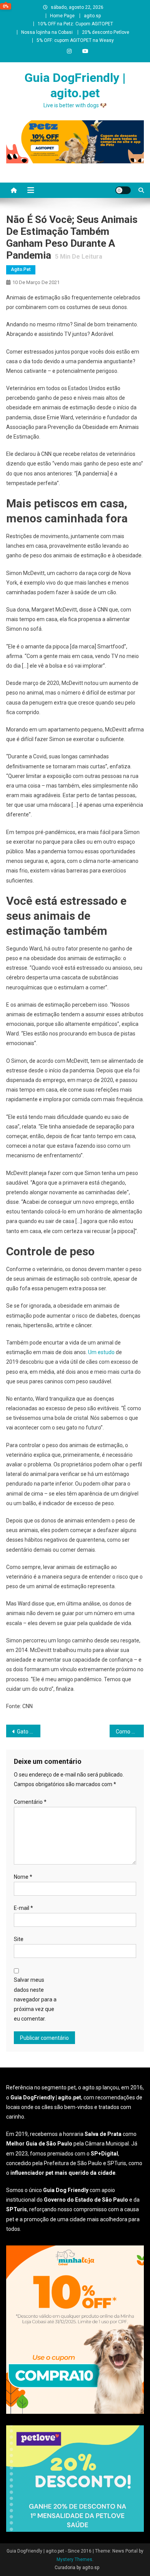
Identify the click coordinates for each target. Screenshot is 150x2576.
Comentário (30, 1802)
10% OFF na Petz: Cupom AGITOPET (75, 24)
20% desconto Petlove (106, 32)
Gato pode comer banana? (29, 1732)
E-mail (23, 1908)
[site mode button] (123, 190)
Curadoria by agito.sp (77, 2568)
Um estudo (101, 1352)
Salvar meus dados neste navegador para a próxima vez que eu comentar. (35, 1999)
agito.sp (92, 16)
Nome (23, 1877)
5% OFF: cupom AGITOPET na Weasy (75, 40)
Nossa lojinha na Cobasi (47, 32)
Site (19, 1939)
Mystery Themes (74, 2559)
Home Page (62, 16)
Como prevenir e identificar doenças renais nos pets (130, 1732)
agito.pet (21, 269)
